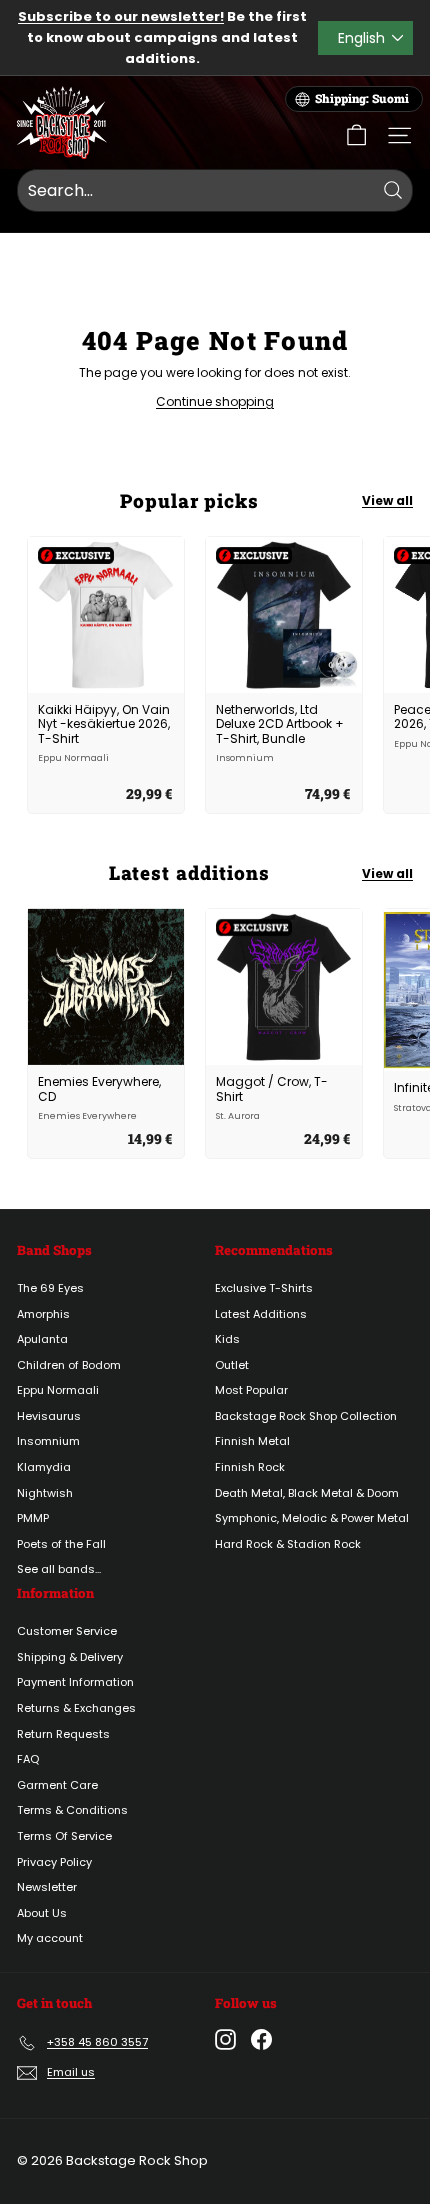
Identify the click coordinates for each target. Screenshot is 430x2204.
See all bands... (59, 1569)
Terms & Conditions (72, 1810)
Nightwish (45, 1493)
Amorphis (43, 1314)
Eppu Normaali (58, 1390)
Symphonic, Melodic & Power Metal (312, 1518)
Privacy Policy (54, 1862)
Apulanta (42, 1339)
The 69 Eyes (50, 1288)
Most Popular (251, 1390)
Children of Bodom (69, 1365)
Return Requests (63, 1734)
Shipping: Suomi (362, 98)
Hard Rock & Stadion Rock (288, 1544)
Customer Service (67, 1631)
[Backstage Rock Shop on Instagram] (225, 2039)
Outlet (232, 1365)
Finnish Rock (250, 1467)
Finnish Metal (252, 1441)
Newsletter (47, 1887)
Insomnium (48, 1441)
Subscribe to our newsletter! (121, 16)
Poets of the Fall (61, 1544)
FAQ (28, 1759)
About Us (42, 1913)
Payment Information (75, 1682)
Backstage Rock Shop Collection (306, 1416)
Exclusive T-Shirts (264, 1288)
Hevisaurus (49, 1416)
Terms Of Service (64, 1836)
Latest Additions (261, 1314)
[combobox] (215, 191)
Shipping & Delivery (70, 1657)
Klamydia (44, 1467)
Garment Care (57, 1785)
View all (387, 500)
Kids (227, 1339)
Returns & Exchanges (76, 1708)
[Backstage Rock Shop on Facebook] (261, 2039)
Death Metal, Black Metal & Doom (307, 1493)
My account (50, 1938)
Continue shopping (215, 401)
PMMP (33, 1518)
